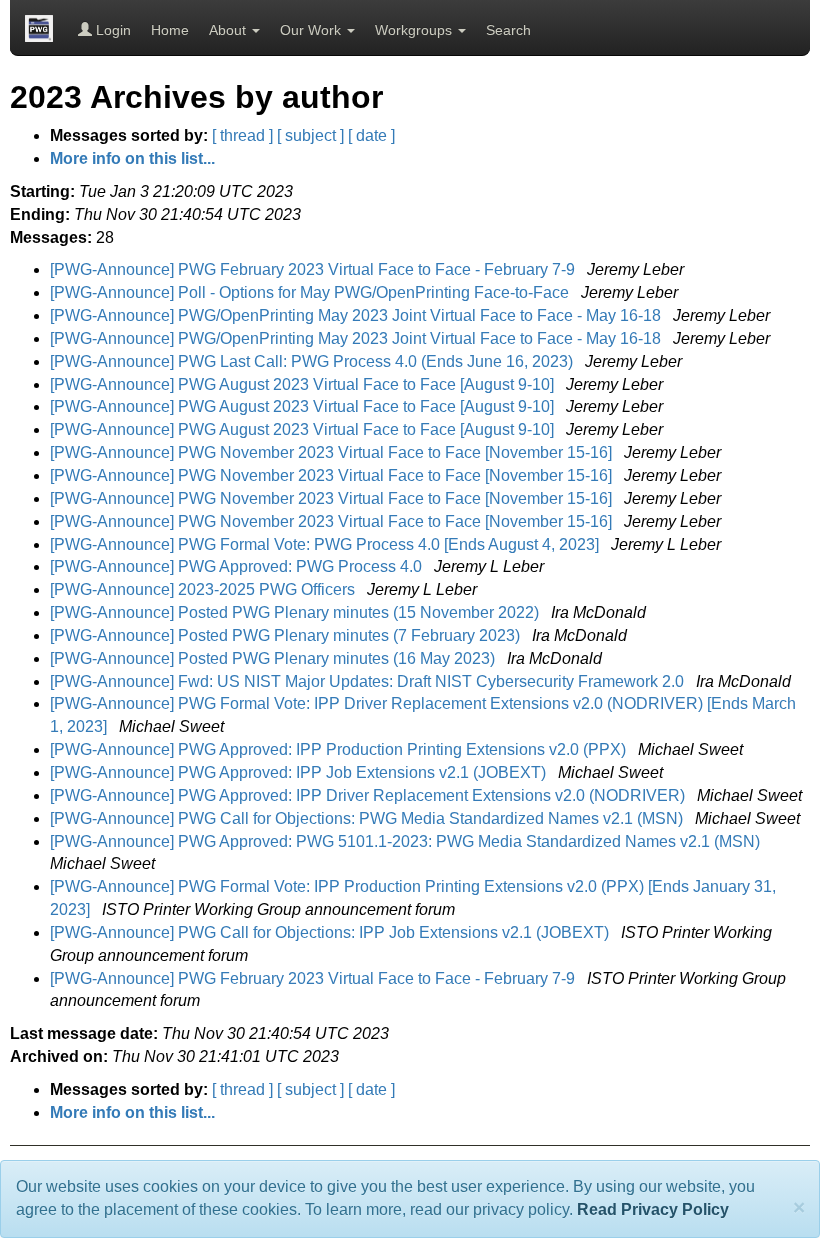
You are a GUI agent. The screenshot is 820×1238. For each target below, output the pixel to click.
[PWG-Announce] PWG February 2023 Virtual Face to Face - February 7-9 (314, 269)
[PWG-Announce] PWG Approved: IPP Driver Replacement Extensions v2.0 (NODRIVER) (369, 795)
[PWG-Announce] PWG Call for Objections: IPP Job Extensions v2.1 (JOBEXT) (331, 932)
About (229, 30)
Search (508, 30)
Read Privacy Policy (653, 1209)
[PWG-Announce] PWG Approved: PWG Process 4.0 (238, 566)
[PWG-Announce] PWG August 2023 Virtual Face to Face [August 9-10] (304, 384)
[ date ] (371, 135)
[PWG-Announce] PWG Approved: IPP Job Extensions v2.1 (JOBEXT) (300, 772)
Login (111, 30)
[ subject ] (310, 135)
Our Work (312, 30)
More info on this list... (132, 158)
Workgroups (415, 30)
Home (170, 30)
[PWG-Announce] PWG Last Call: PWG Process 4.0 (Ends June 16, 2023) (313, 361)
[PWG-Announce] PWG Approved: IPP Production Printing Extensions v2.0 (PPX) (340, 749)
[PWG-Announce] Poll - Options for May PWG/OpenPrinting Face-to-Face (311, 292)
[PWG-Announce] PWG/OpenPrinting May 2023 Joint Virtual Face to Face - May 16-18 (357, 315)
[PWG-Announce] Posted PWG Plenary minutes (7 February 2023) (287, 635)
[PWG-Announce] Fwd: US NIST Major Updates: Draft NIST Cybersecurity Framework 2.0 (369, 681)
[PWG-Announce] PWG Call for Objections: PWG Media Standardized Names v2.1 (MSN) (368, 818)
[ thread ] (242, 135)
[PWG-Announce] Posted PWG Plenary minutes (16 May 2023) (274, 658)
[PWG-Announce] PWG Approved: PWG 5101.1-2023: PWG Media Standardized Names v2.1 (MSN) (407, 841)
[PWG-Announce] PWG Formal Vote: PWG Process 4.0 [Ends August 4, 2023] (326, 544)
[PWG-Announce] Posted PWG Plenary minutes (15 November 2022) (296, 612)
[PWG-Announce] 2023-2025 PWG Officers (204, 589)
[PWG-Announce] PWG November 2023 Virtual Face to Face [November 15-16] (333, 452)
